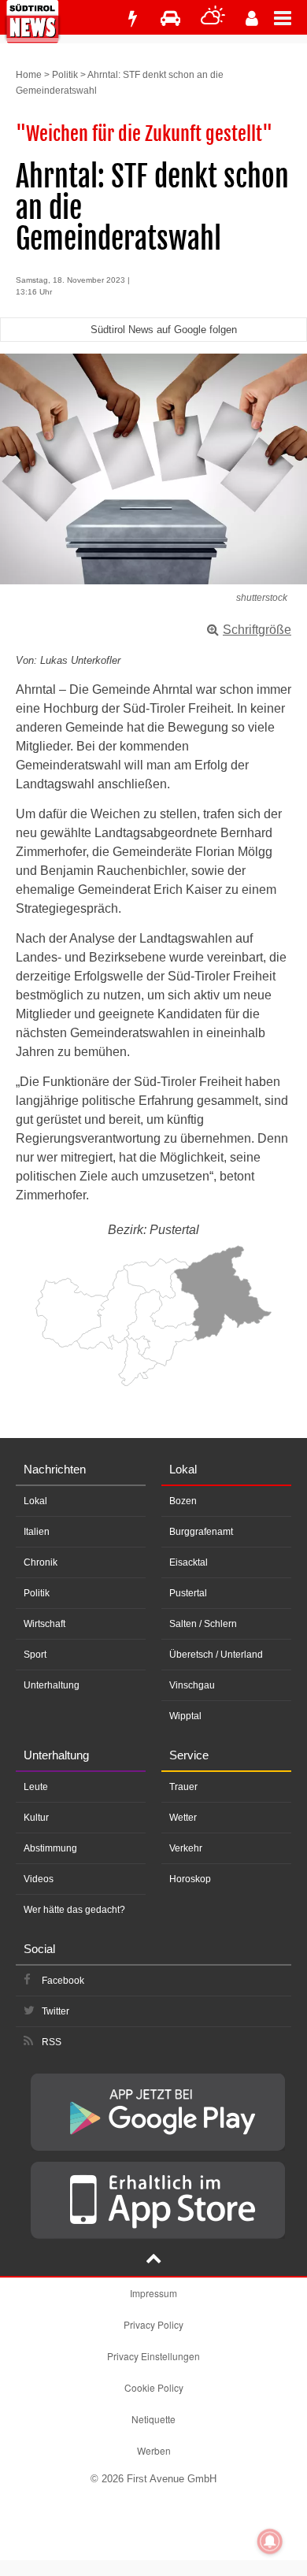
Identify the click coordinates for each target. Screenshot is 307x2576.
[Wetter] (213, 19)
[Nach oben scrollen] (153, 2260)
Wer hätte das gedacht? (74, 1910)
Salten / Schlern (203, 1624)
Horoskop (190, 1879)
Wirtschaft (44, 1624)
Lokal (35, 1501)
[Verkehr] (170, 19)
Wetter (183, 1818)
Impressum (153, 2293)
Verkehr (186, 1848)
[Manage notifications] (270, 2541)
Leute (36, 1787)
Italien (37, 1532)
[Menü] (290, 17)
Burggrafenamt (201, 1532)
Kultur (36, 1818)
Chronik (41, 1562)
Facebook (63, 1981)
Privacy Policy (153, 2324)
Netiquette (153, 2419)
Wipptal (185, 1716)
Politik (65, 75)
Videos (39, 1879)
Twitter (55, 2011)
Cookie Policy (154, 2387)
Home (29, 75)
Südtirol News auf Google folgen (164, 330)
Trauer (183, 1787)
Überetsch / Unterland (216, 1655)
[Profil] (252, 19)
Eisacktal (189, 1562)
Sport (35, 1655)
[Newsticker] (132, 19)
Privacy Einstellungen (153, 2356)
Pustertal (188, 1593)
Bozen (183, 1501)
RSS (52, 2042)
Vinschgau (192, 1685)
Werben (154, 2450)
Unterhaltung (52, 1685)
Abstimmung (50, 1848)
